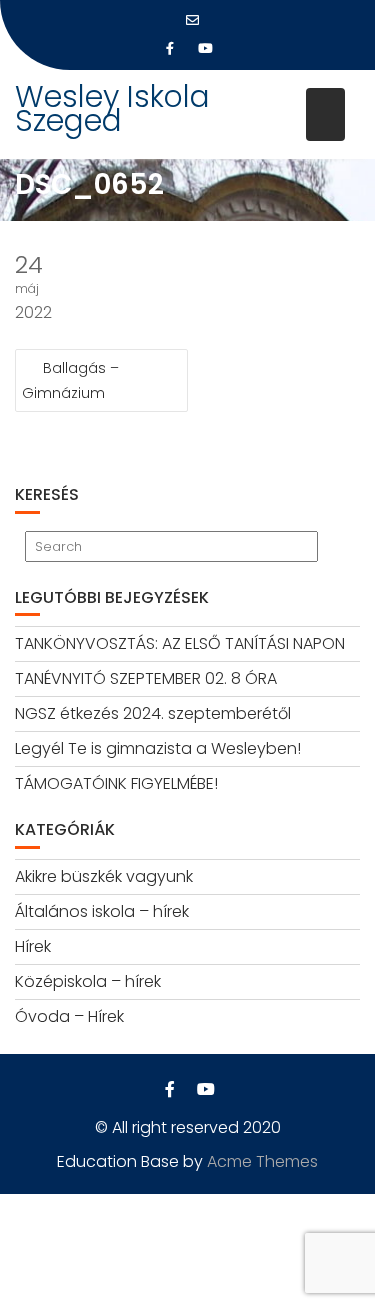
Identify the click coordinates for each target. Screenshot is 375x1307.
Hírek (33, 946)
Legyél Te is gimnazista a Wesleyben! (158, 748)
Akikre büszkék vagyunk (104, 876)
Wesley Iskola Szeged (112, 108)
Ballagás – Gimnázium (70, 380)
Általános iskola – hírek (102, 911)
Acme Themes (262, 1161)
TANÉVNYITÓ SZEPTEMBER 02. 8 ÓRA (146, 678)
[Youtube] (206, 49)
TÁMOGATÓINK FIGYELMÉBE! (116, 783)
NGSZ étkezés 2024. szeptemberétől (153, 713)
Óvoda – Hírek (69, 1016)
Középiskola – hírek (88, 981)
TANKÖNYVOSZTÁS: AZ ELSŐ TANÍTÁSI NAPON (180, 643)
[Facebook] (170, 49)
